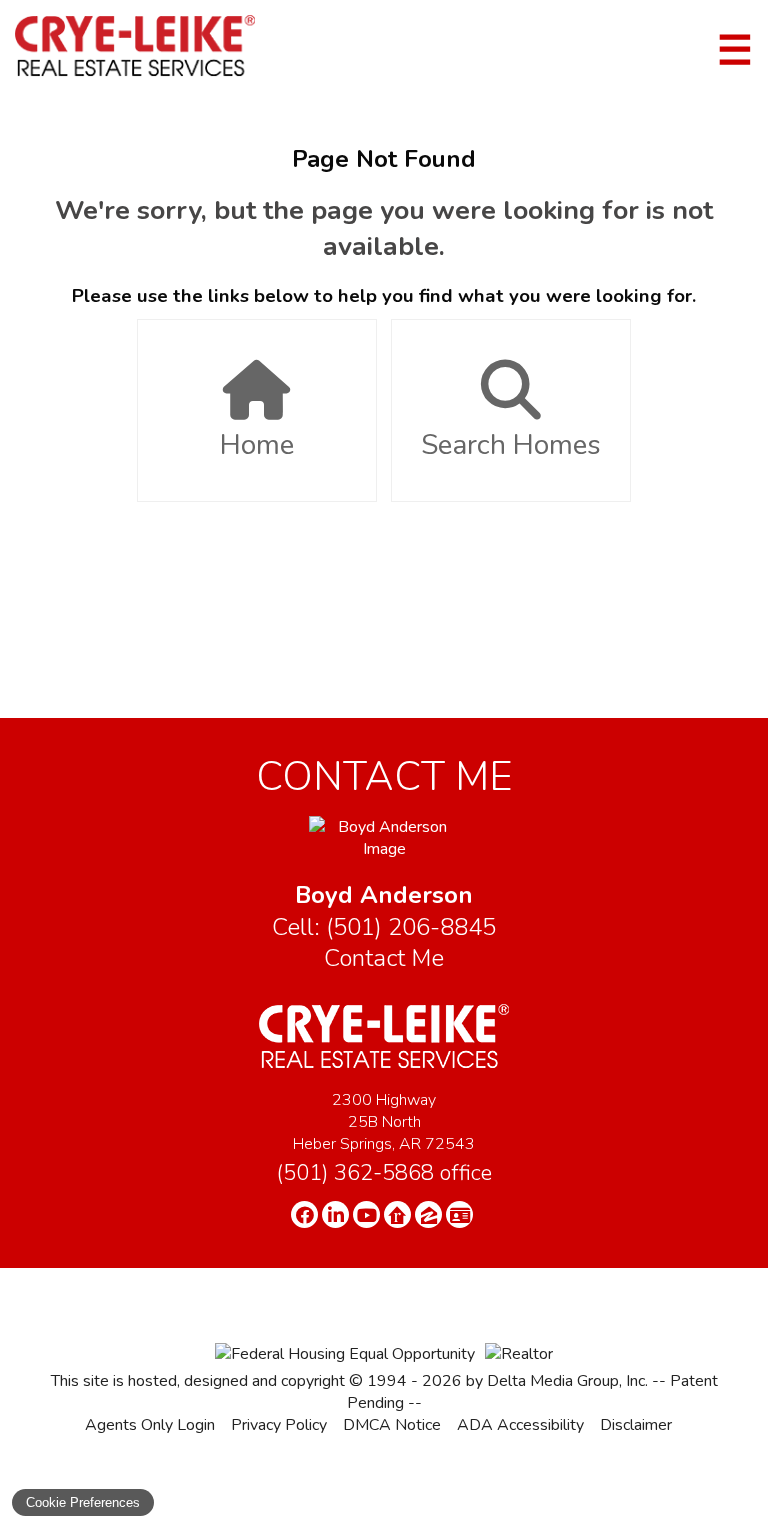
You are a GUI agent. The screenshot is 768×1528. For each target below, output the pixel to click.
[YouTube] (366, 1214)
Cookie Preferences (83, 1502)
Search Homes (511, 445)
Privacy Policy (279, 1425)
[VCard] (459, 1214)
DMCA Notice (392, 1425)
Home (257, 445)
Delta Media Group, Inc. (567, 1381)
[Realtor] (519, 1354)
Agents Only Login (150, 1425)
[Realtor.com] (397, 1214)
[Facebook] (304, 1214)
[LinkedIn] (335, 1214)
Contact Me (384, 958)
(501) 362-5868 (384, 1173)
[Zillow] (428, 1214)
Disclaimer (636, 1425)
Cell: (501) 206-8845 (384, 927)
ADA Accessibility (520, 1425)
